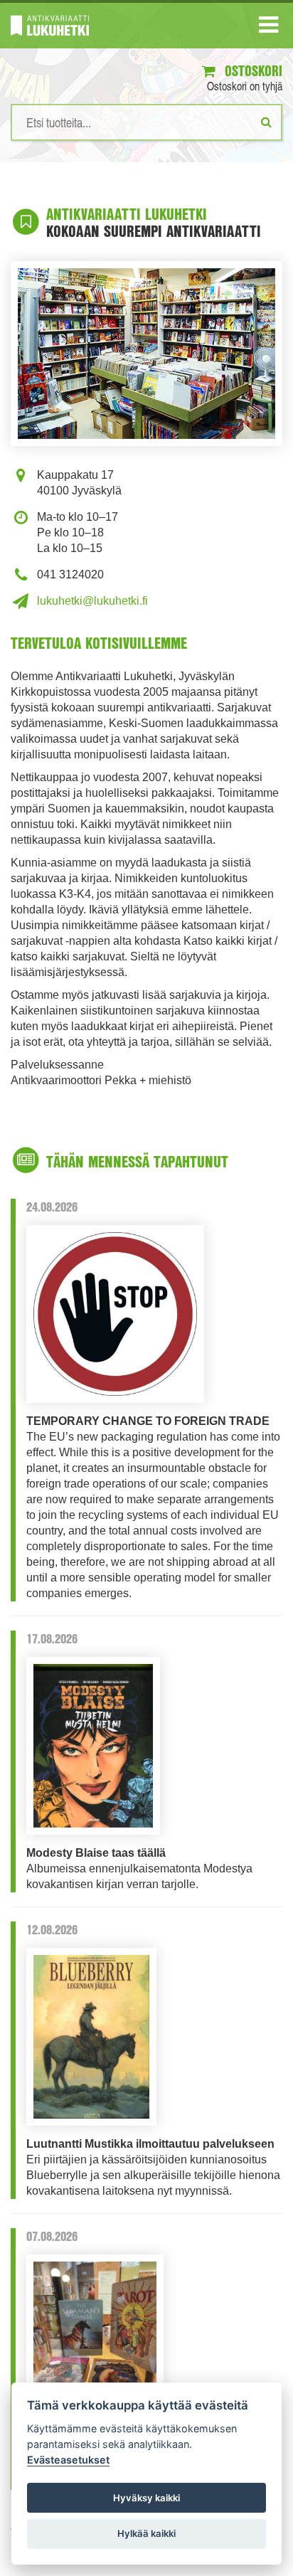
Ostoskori (252, 71)
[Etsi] (266, 122)
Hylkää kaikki (146, 2533)
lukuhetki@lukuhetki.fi (92, 601)
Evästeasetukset (68, 2460)
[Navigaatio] (268, 28)
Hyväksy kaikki (146, 2498)
